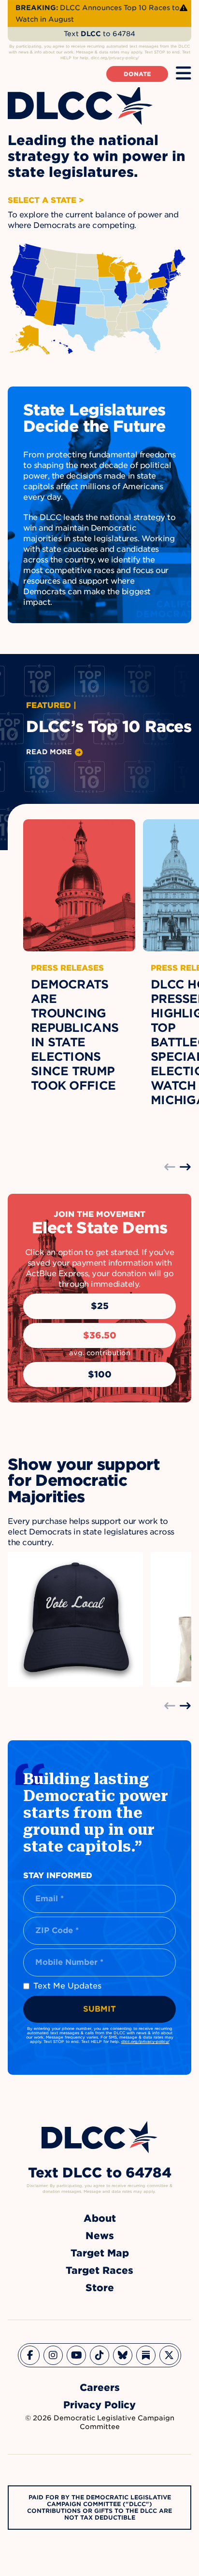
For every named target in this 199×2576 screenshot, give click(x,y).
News (100, 2236)
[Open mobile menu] (184, 74)
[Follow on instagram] (53, 2355)
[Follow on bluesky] (123, 2355)
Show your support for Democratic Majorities (84, 1481)
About (100, 2218)
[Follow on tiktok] (99, 2355)
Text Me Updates (67, 1986)
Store (100, 2288)
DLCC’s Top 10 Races (109, 727)
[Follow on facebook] (30, 2355)
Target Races (99, 2270)
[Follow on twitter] (169, 2355)
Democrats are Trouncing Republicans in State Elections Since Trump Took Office (75, 1035)
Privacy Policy (99, 2405)
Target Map (100, 2253)
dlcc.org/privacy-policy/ (145, 2042)
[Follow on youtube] (76, 2355)
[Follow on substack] (146, 2355)
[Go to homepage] (99, 2137)
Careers (100, 2388)
